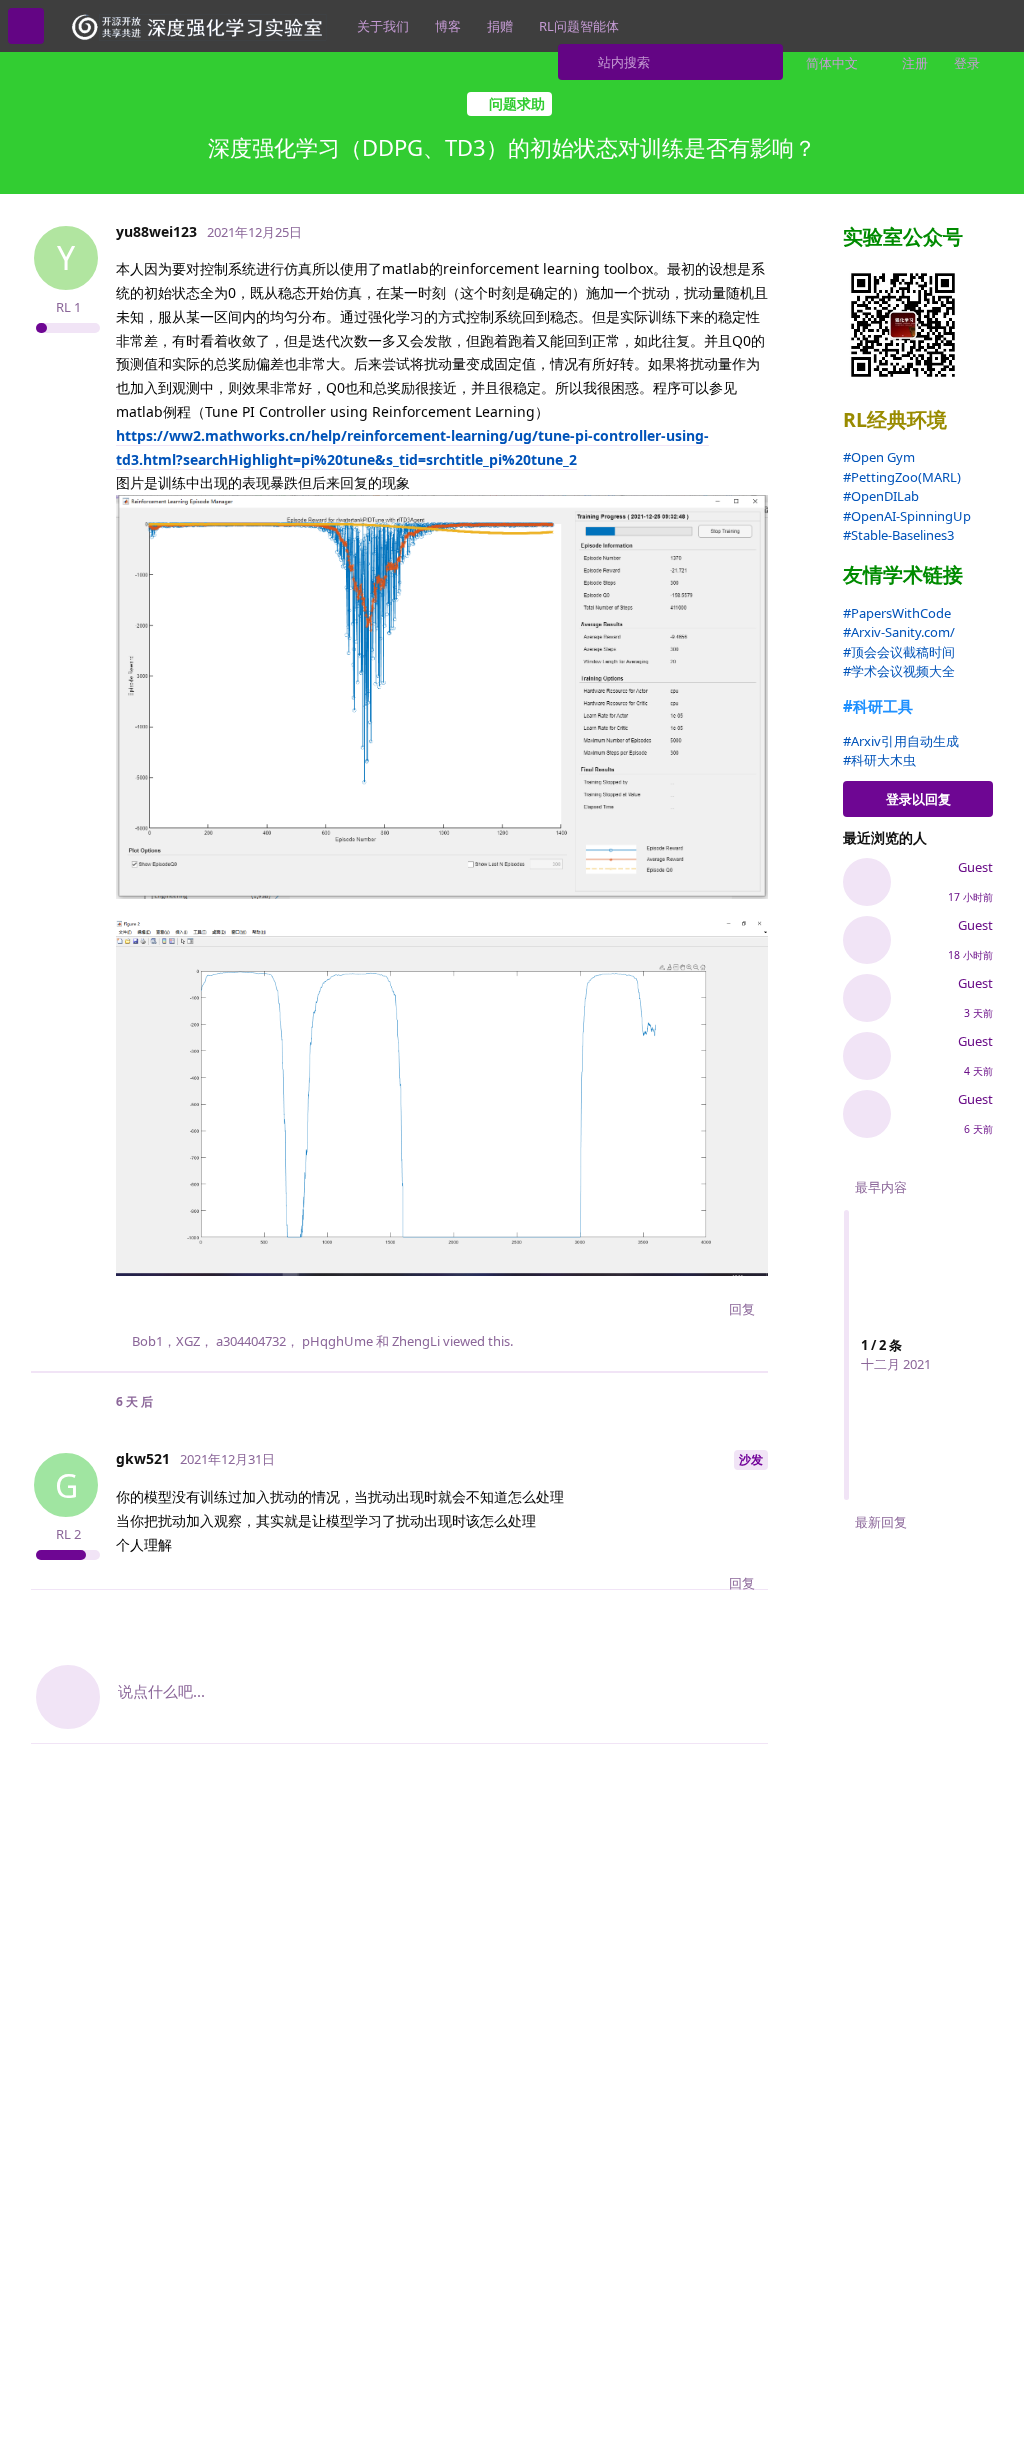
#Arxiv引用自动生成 (901, 741)
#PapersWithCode (897, 613)
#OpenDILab (881, 496)
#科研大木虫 (879, 760)
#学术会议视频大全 (899, 671)
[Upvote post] (660, 1310)
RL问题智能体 (579, 26)
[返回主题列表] (26, 26)
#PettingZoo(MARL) (902, 477)
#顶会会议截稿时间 (899, 652)
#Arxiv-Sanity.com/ (899, 632)
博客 (448, 26)
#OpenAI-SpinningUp (907, 516)
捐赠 (500, 26)
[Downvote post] (703, 1310)
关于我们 (383, 26)
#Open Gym (879, 457)
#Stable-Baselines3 (898, 535)
